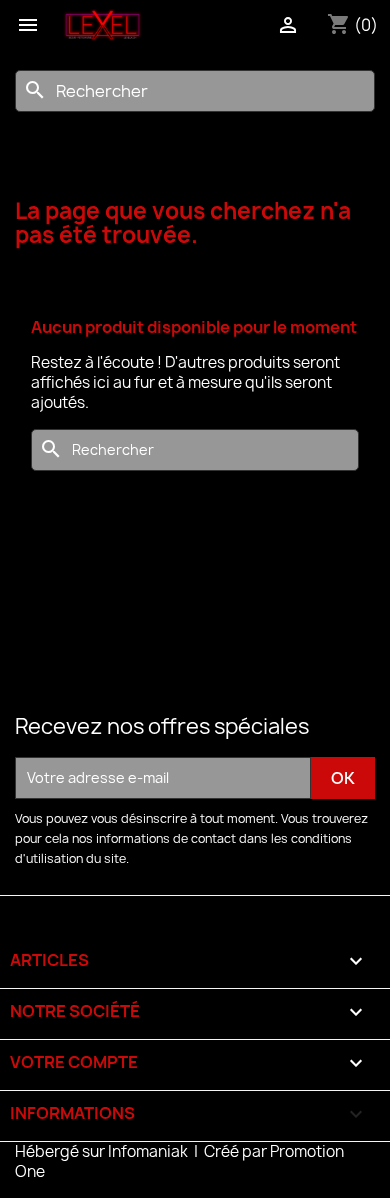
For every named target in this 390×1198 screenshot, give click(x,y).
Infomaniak (149, 1151)
